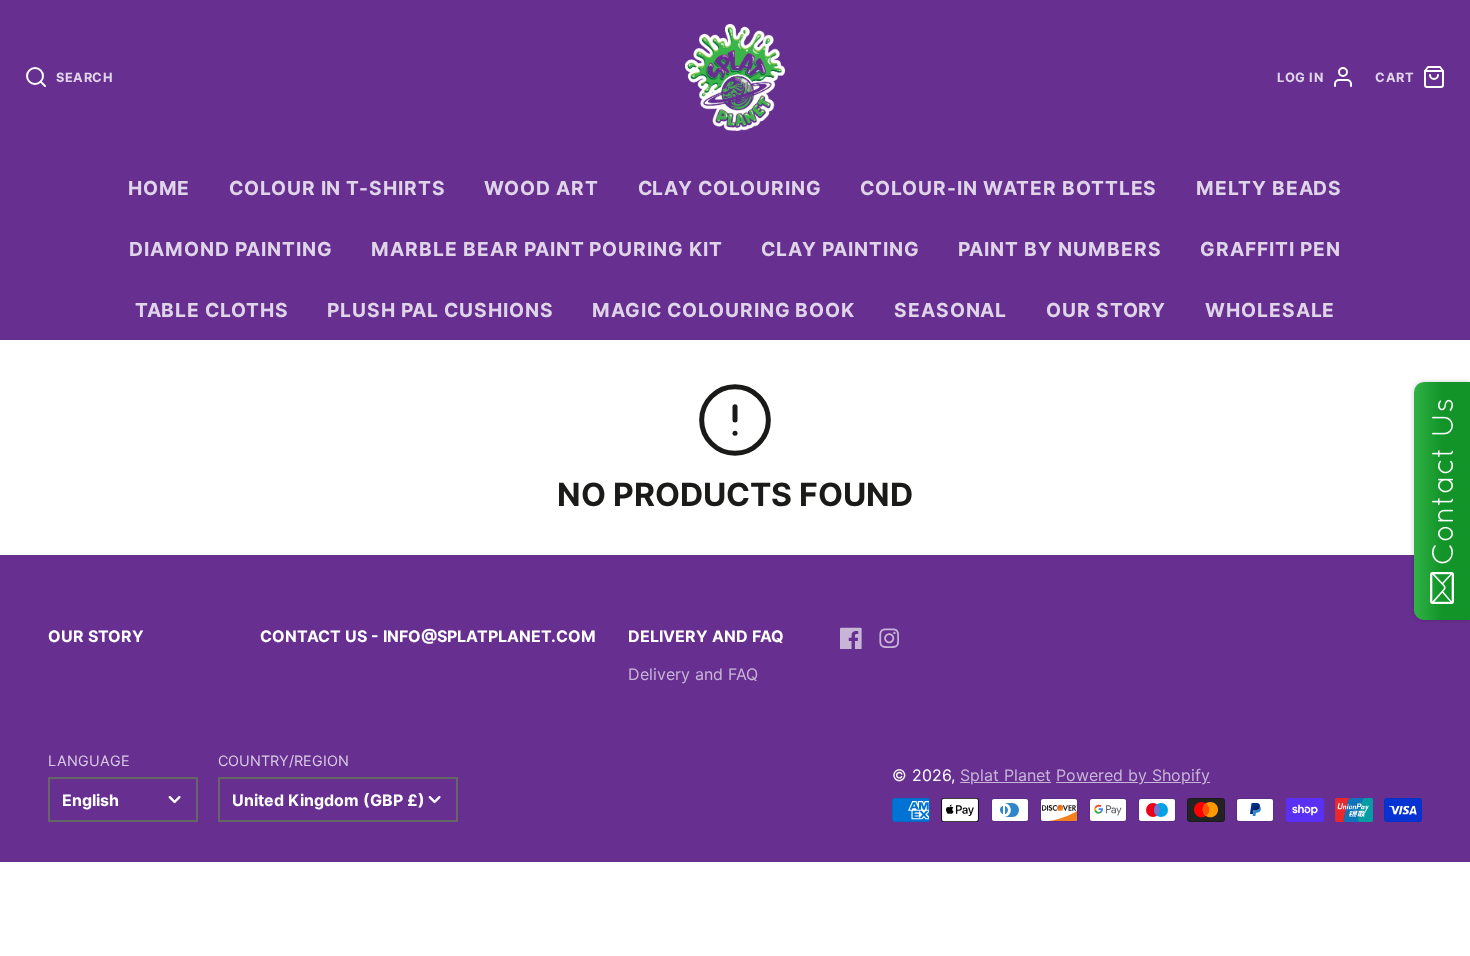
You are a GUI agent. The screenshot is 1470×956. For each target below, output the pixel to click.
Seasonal (951, 310)
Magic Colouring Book (723, 310)
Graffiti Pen (1270, 249)
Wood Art (541, 188)
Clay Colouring (730, 188)
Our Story (1106, 310)
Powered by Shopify (1133, 775)
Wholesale (1270, 310)
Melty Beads (1269, 188)
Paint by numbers (1059, 249)
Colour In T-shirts (337, 188)
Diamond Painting (230, 249)
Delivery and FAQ (693, 674)
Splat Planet (1005, 775)
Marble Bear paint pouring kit (547, 249)
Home (159, 188)
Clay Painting (840, 249)
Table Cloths (212, 310)
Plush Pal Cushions (440, 310)
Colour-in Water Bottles (1008, 188)
